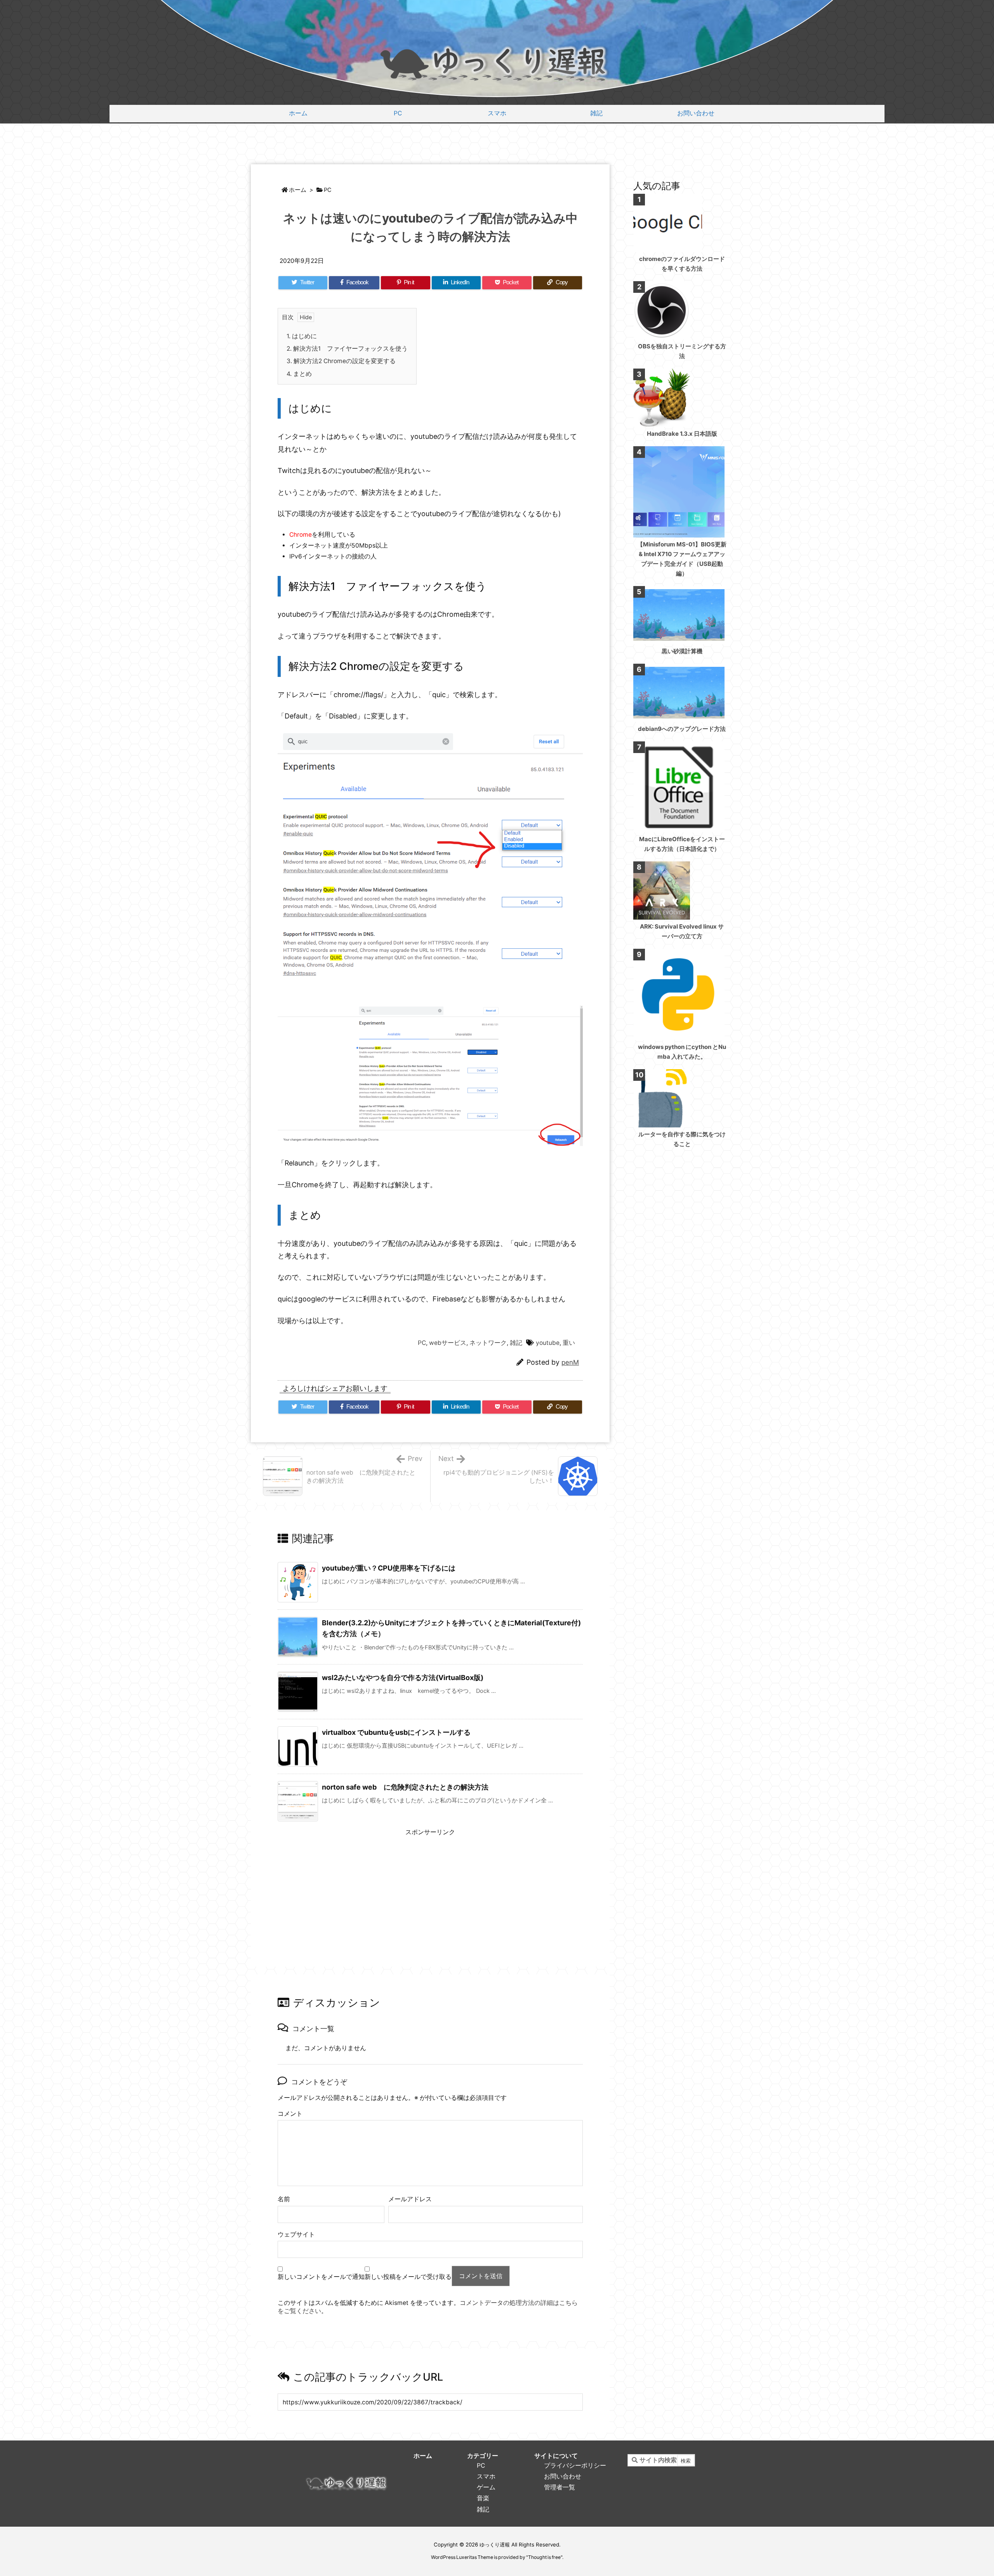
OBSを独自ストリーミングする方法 (682, 351)
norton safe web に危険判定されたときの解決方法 (405, 1787)
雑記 (516, 1343)
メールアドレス (410, 2199)
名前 (284, 2199)
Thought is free (544, 2557)
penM (570, 1362)
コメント (290, 2114)
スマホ (486, 2476)
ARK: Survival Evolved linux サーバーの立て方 (682, 931)
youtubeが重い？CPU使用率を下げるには (389, 1568)
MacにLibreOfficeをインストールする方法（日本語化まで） (682, 844)
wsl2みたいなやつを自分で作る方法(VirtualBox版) (403, 1678)
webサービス (448, 1343)
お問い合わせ (563, 2476)
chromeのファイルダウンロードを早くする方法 (682, 264)
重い (569, 1343)
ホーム (298, 190)
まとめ (299, 374)
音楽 (483, 2498)
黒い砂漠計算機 (682, 651)
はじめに (302, 336)
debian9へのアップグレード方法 (682, 729)
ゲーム (486, 2487)
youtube (548, 1343)
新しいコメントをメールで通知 (321, 2277)
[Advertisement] (497, 145)
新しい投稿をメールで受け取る (408, 2277)
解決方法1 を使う (347, 349)
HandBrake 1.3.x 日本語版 (682, 434)
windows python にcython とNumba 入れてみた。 (682, 1052)
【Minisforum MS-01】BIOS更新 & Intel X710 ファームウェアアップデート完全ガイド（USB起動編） (682, 559)
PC (328, 190)
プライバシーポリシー (575, 2466)
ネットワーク (488, 1343)
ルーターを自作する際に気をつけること (682, 1139)
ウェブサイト (296, 2234)
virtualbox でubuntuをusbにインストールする (396, 1732)
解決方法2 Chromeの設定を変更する (341, 361)
